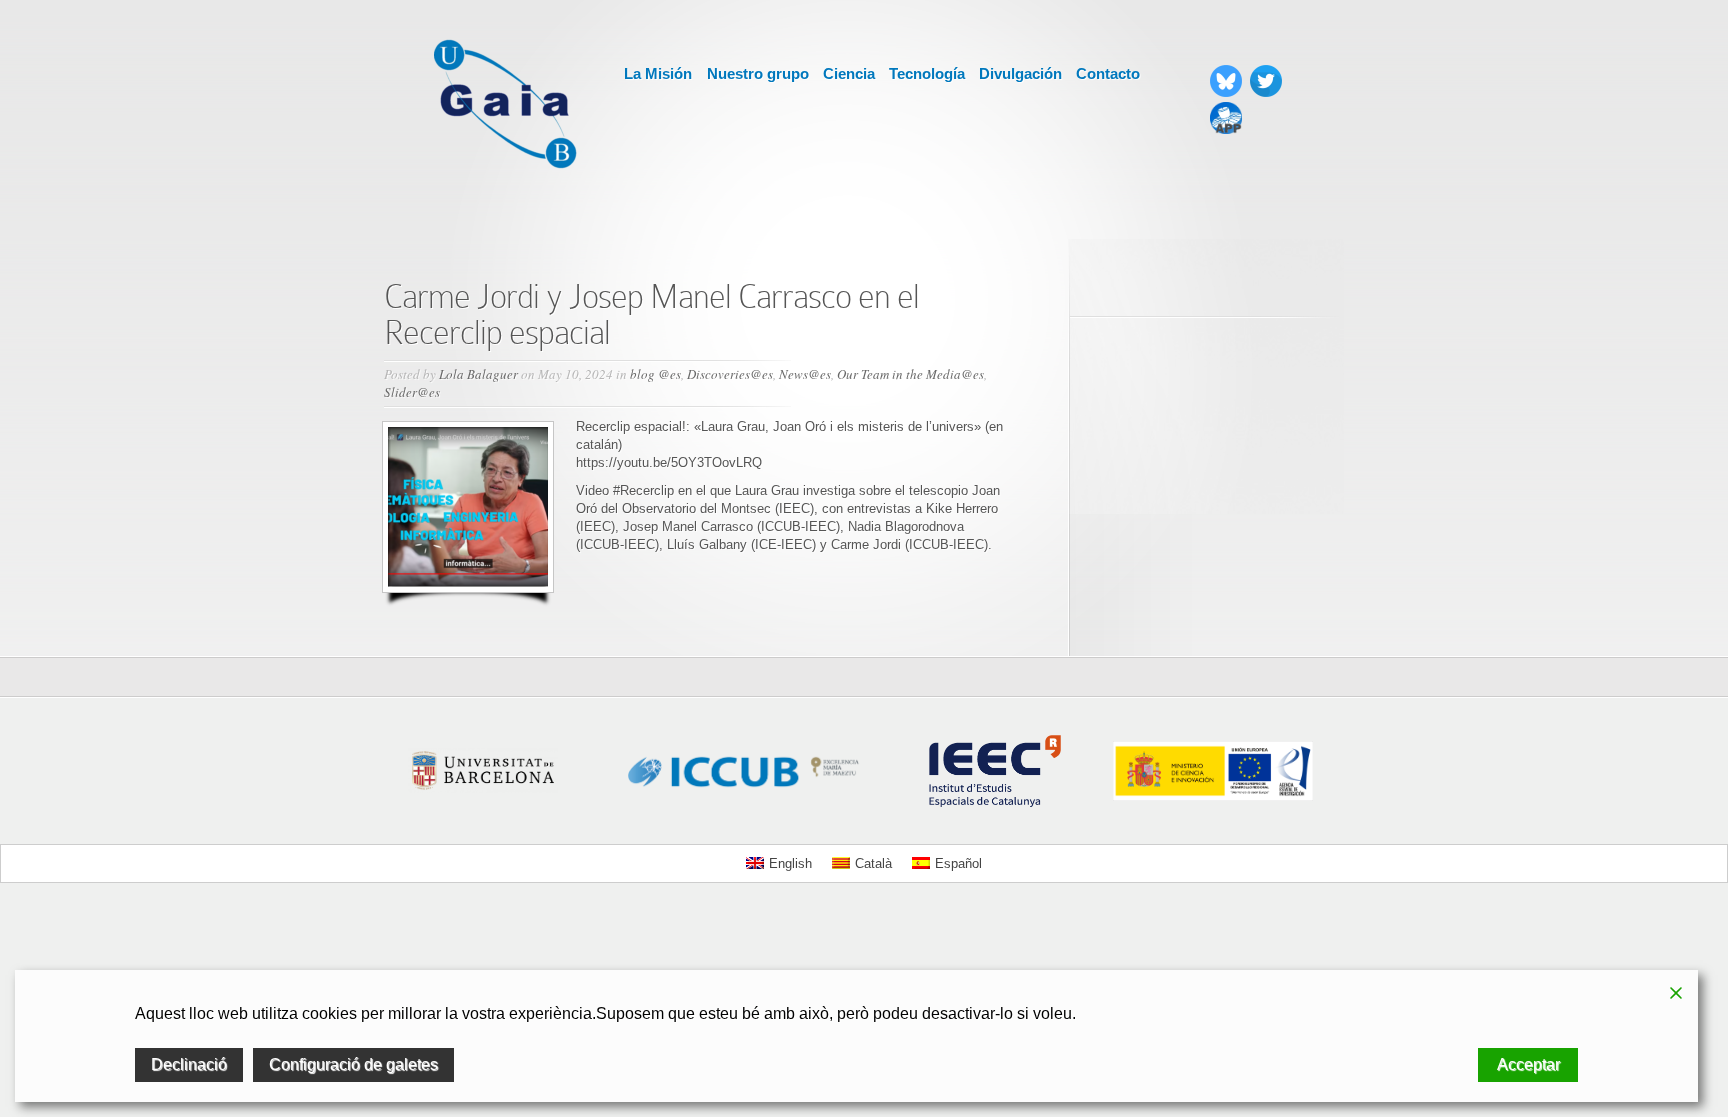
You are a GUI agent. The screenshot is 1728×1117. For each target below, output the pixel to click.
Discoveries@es (730, 374)
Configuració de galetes (353, 1064)
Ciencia (849, 73)
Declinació (189, 1064)
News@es (805, 374)
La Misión (658, 73)
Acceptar (1528, 1064)
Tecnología (927, 73)
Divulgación (1020, 73)
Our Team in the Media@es (910, 374)
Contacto (1108, 73)
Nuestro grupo (758, 73)
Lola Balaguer (478, 374)
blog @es (655, 374)
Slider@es (412, 392)
